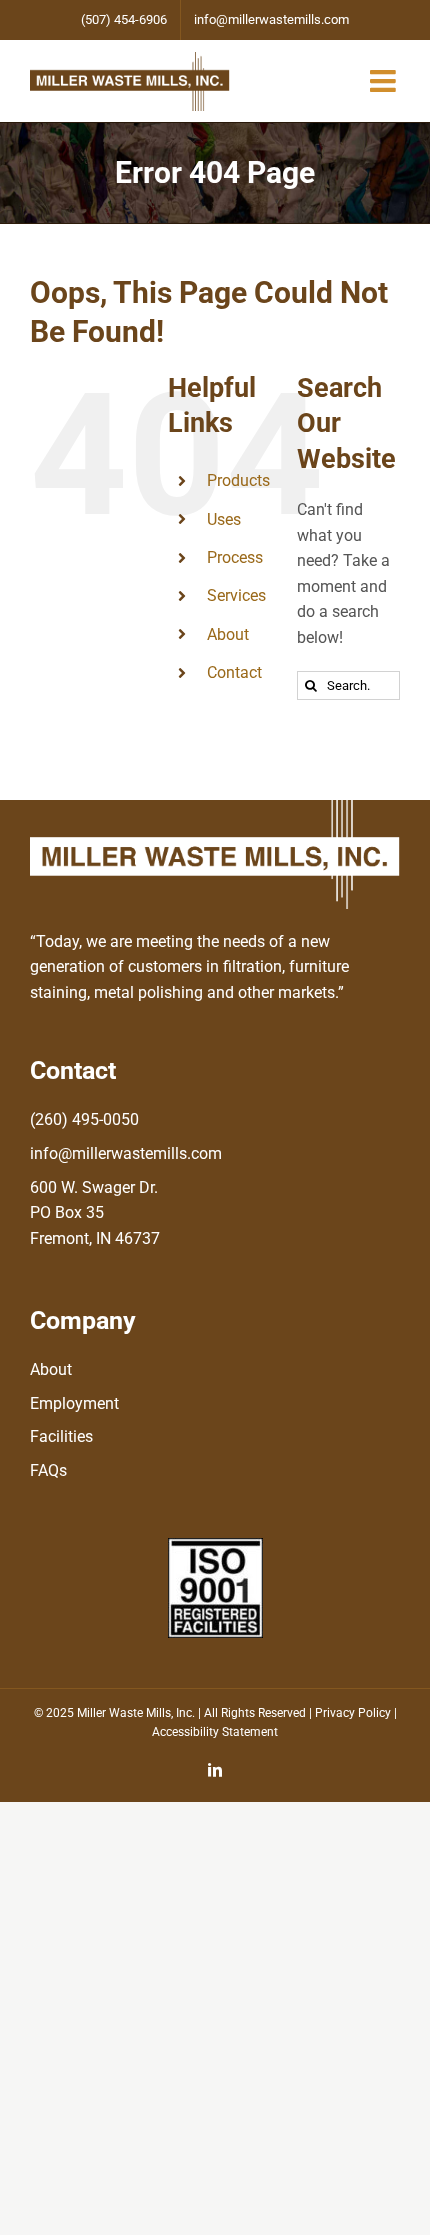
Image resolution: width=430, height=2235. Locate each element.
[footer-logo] (215, 807)
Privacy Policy (353, 1713)
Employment (74, 1403)
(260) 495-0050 (84, 1119)
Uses (224, 519)
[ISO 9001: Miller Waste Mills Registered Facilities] (215, 1545)
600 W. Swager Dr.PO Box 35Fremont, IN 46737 (95, 1213)
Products (238, 480)
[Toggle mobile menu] (385, 81)
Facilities (61, 1436)
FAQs (48, 1470)
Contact (234, 672)
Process (235, 557)
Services (236, 595)
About (228, 634)
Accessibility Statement (215, 1732)
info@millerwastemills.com (126, 1153)
